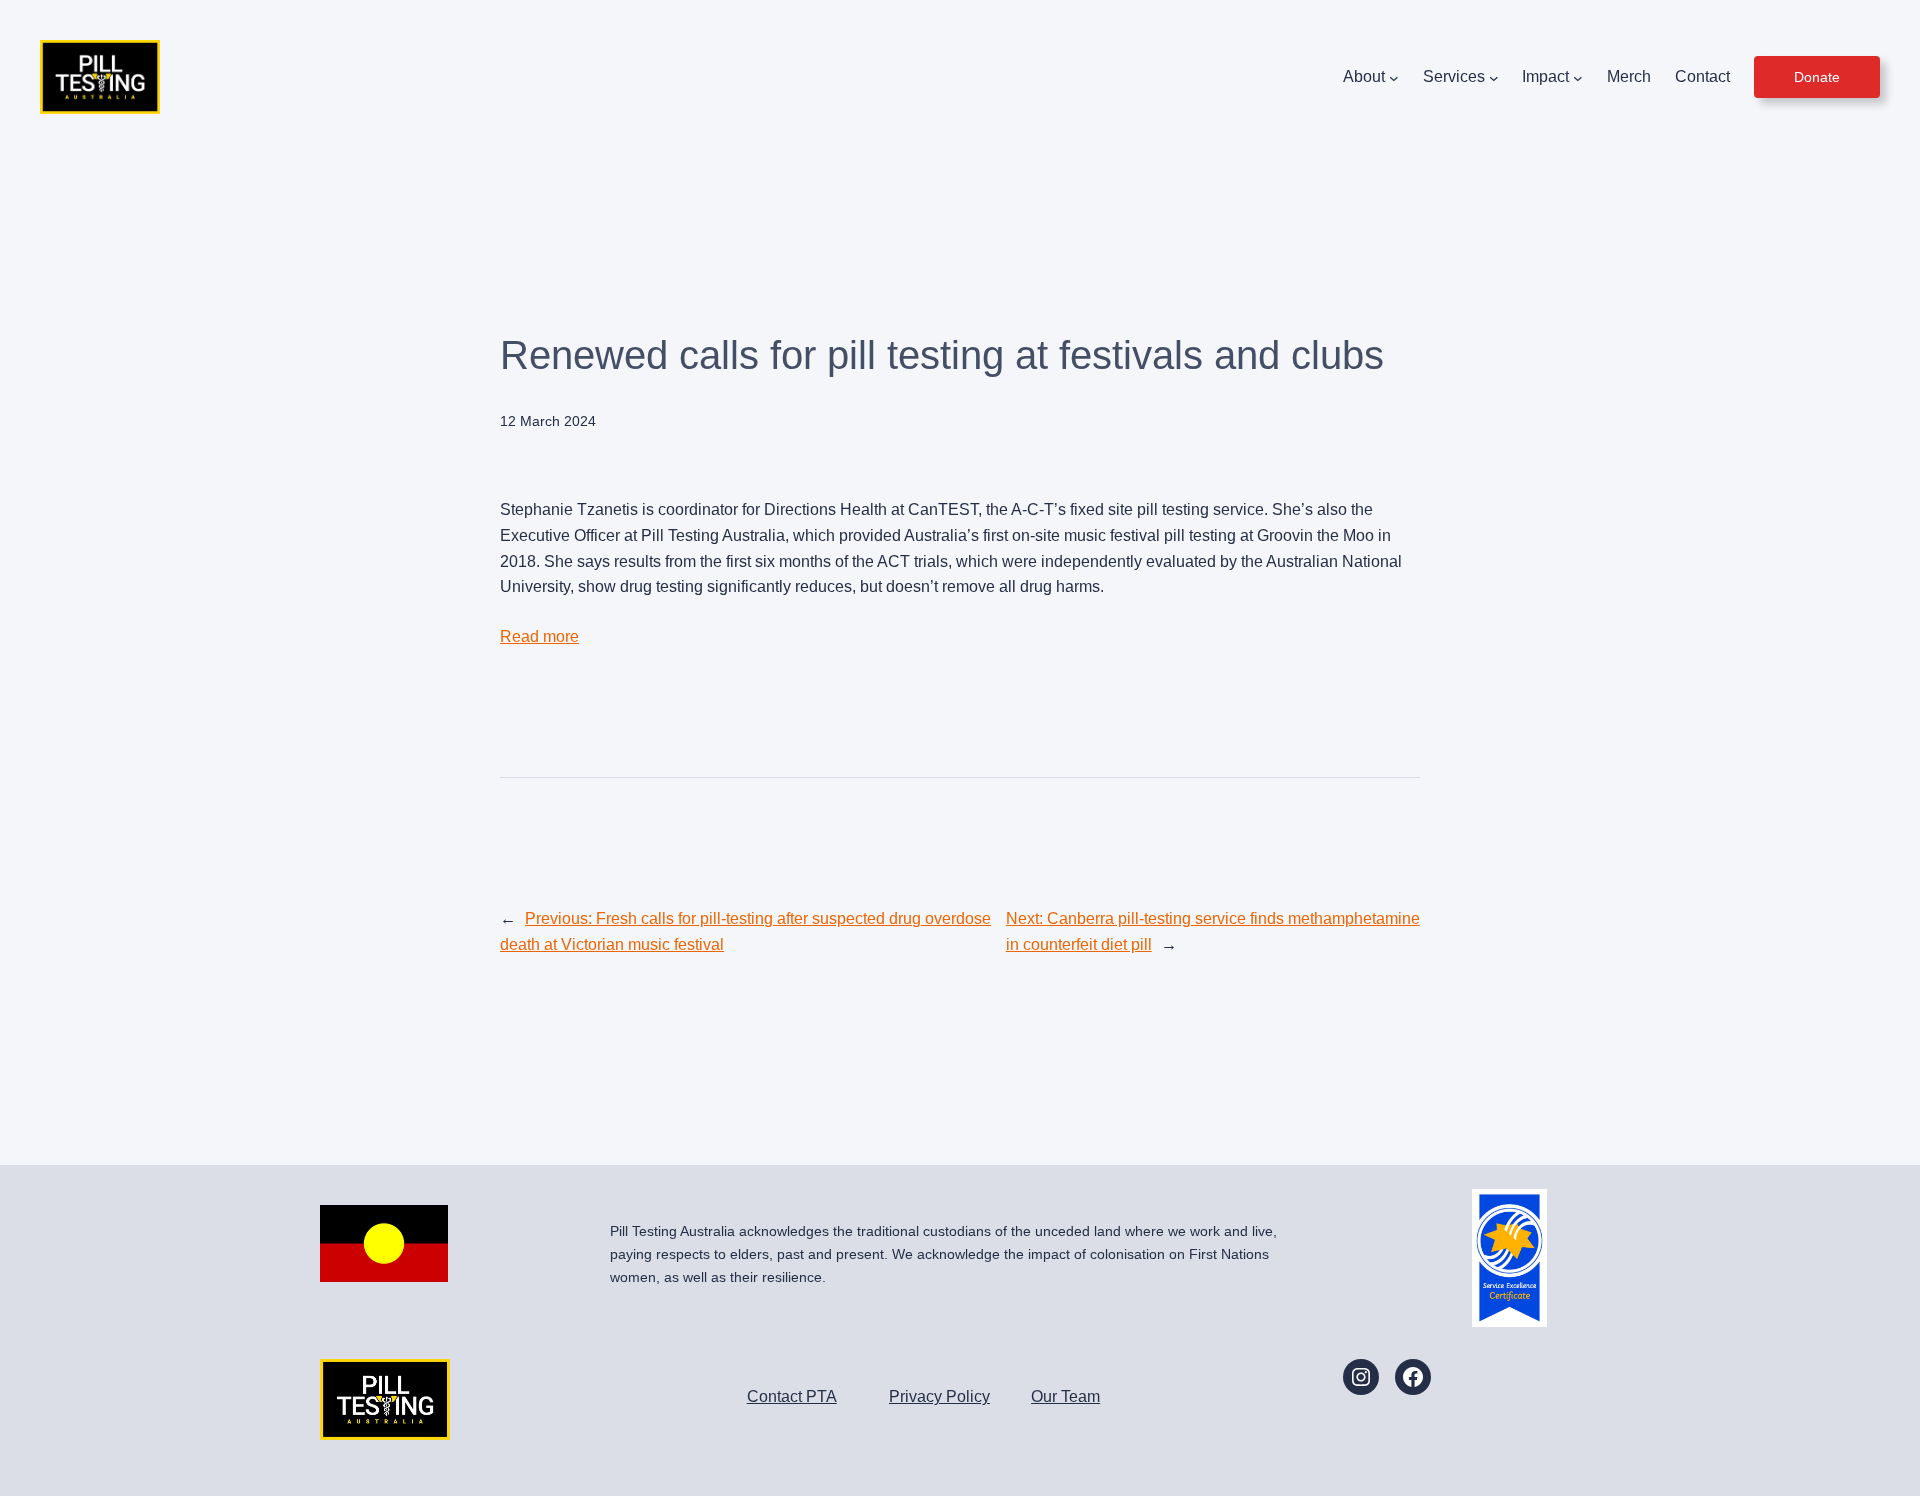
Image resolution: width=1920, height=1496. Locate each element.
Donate (1817, 77)
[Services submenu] (1494, 77)
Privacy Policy (939, 1396)
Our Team (1065, 1396)
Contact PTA (792, 1396)
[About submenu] (1394, 77)
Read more (539, 636)
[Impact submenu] (1578, 77)
